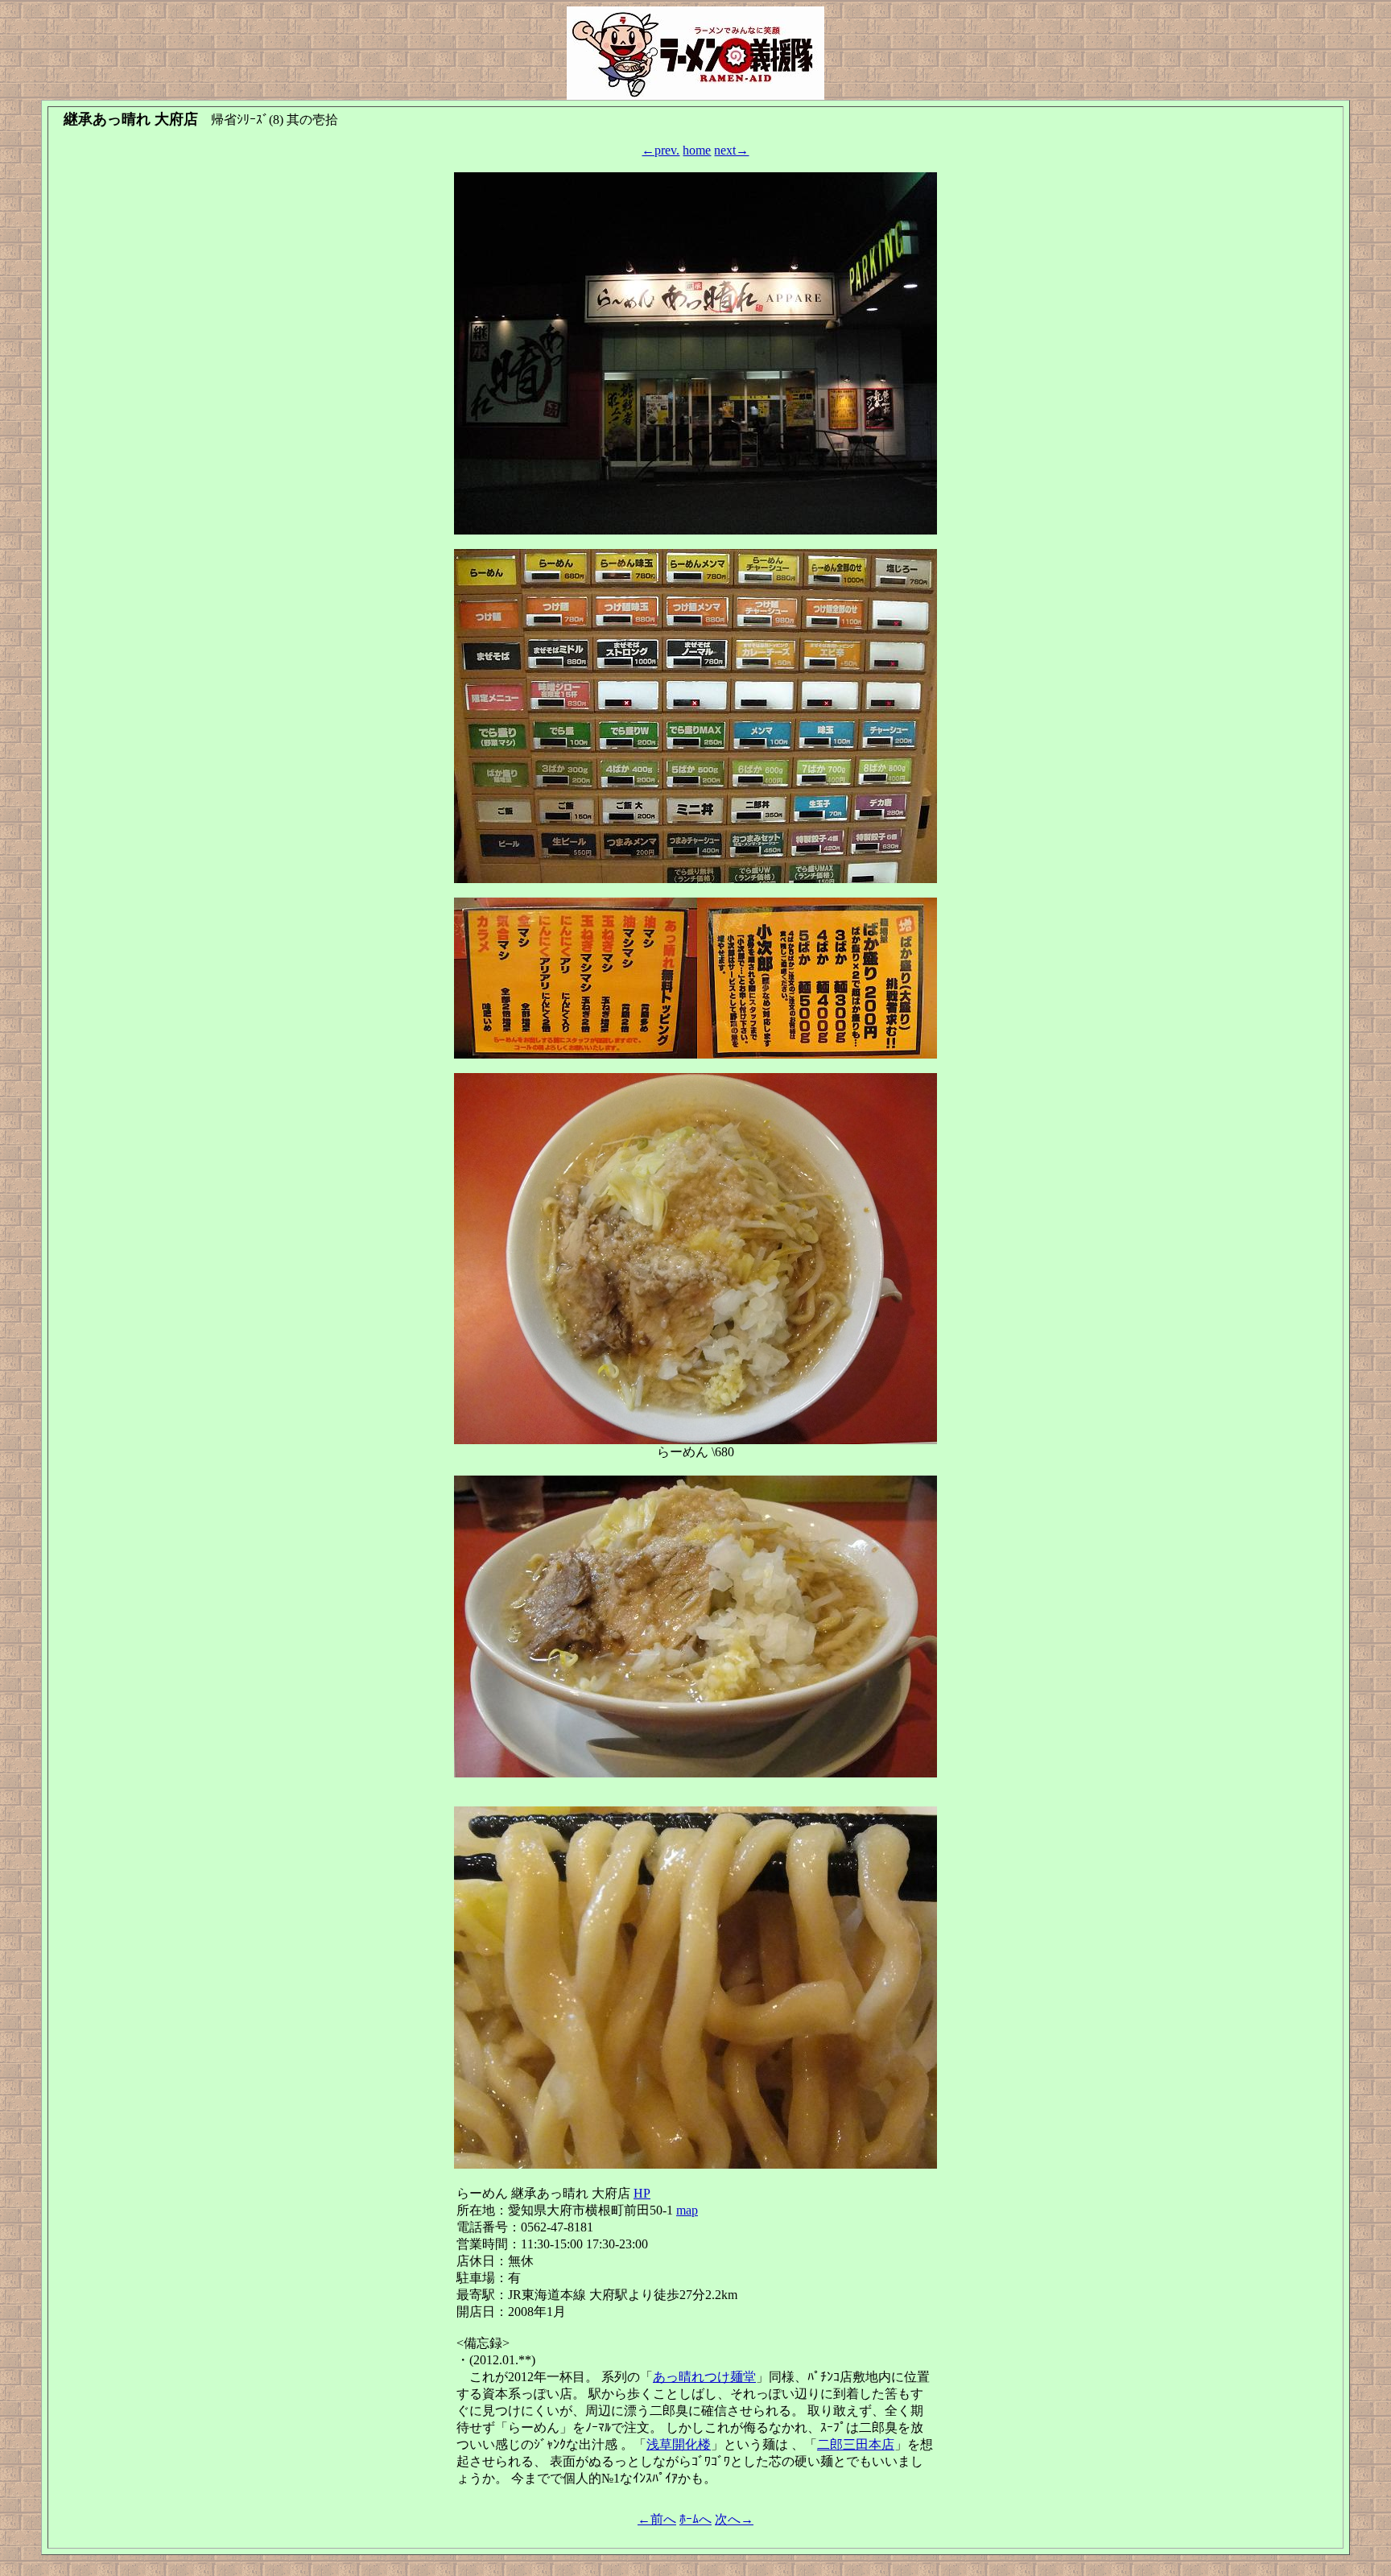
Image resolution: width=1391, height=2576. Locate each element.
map (687, 2210)
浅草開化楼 (679, 2444)
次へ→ (734, 2519)
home (697, 150)
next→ (731, 150)
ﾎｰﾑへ (695, 2519)
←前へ (657, 2519)
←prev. (660, 150)
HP (642, 2193)
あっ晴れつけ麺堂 (704, 2377)
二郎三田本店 (856, 2444)
